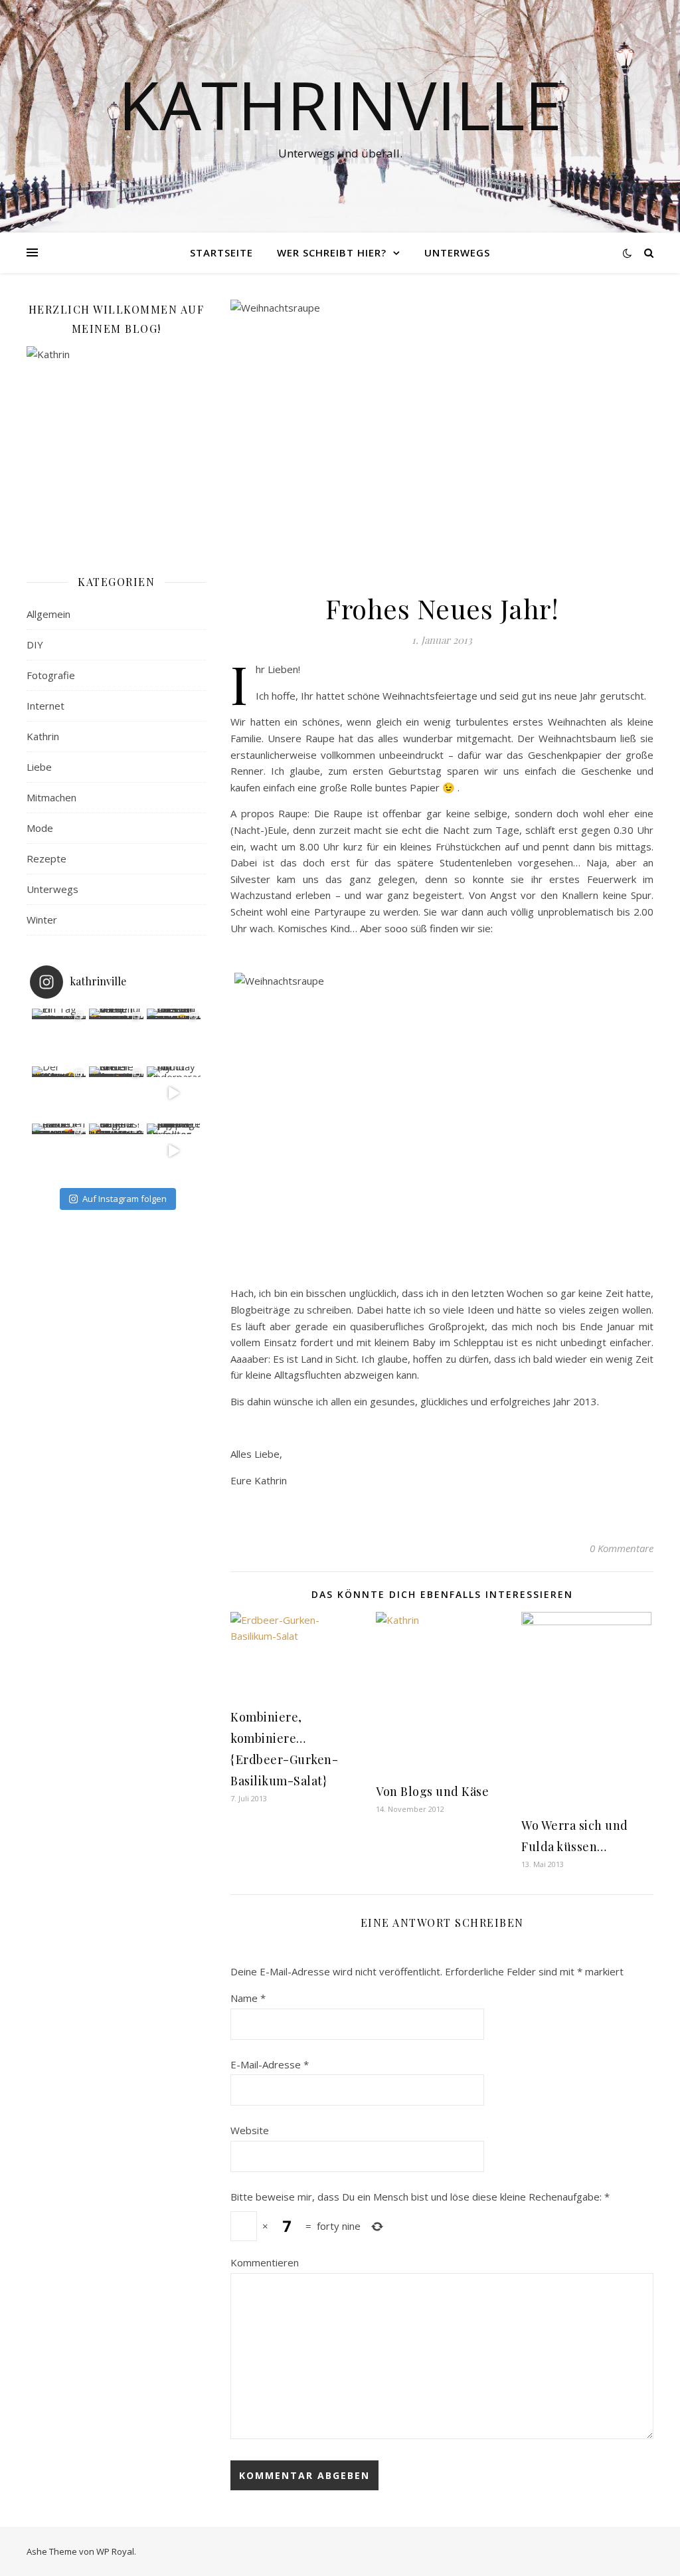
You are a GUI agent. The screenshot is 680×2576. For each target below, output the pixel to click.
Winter (42, 920)
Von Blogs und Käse (432, 1791)
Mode (40, 828)
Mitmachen (51, 797)
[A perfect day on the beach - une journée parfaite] (174, 1151)
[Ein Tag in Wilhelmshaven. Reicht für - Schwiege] (59, 1036)
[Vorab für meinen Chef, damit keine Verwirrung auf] (116, 1036)
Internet (45, 706)
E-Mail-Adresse (270, 2064)
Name (248, 1998)
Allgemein (48, 614)
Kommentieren (265, 2262)
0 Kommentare (622, 1548)
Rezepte (46, 858)
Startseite (221, 252)
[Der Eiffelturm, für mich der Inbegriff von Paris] (59, 1094)
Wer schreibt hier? (332, 252)
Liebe (39, 767)
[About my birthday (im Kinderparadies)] (174, 1094)
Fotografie (51, 675)
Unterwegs (457, 252)
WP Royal (115, 2551)
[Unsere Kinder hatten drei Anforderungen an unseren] (116, 1094)
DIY (35, 644)
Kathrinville (340, 104)
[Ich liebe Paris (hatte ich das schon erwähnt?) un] (59, 1151)
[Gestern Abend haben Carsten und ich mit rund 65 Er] (174, 1036)
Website (250, 2130)
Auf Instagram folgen (125, 1199)
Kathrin (43, 736)
